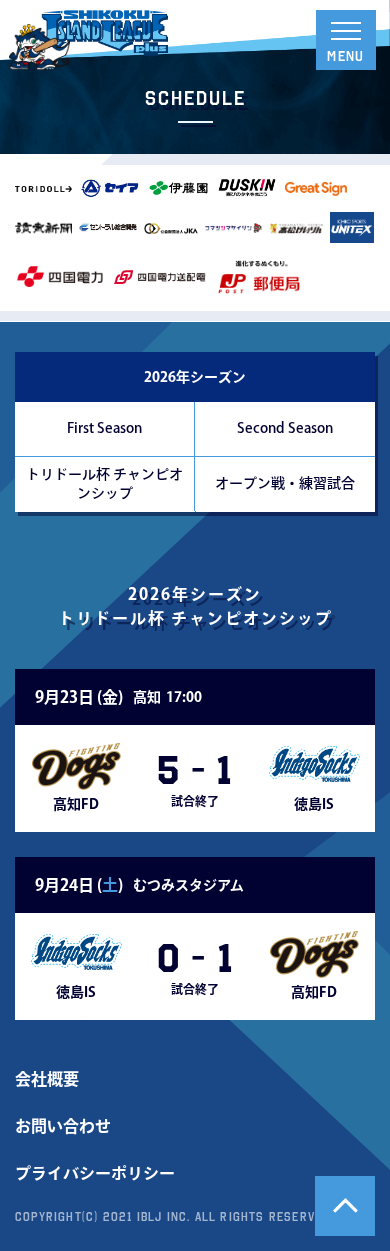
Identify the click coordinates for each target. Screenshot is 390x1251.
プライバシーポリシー (95, 1173)
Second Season (285, 428)
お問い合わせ (63, 1126)
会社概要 (47, 1079)
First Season (104, 428)
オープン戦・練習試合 (285, 483)
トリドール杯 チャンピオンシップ (104, 483)
